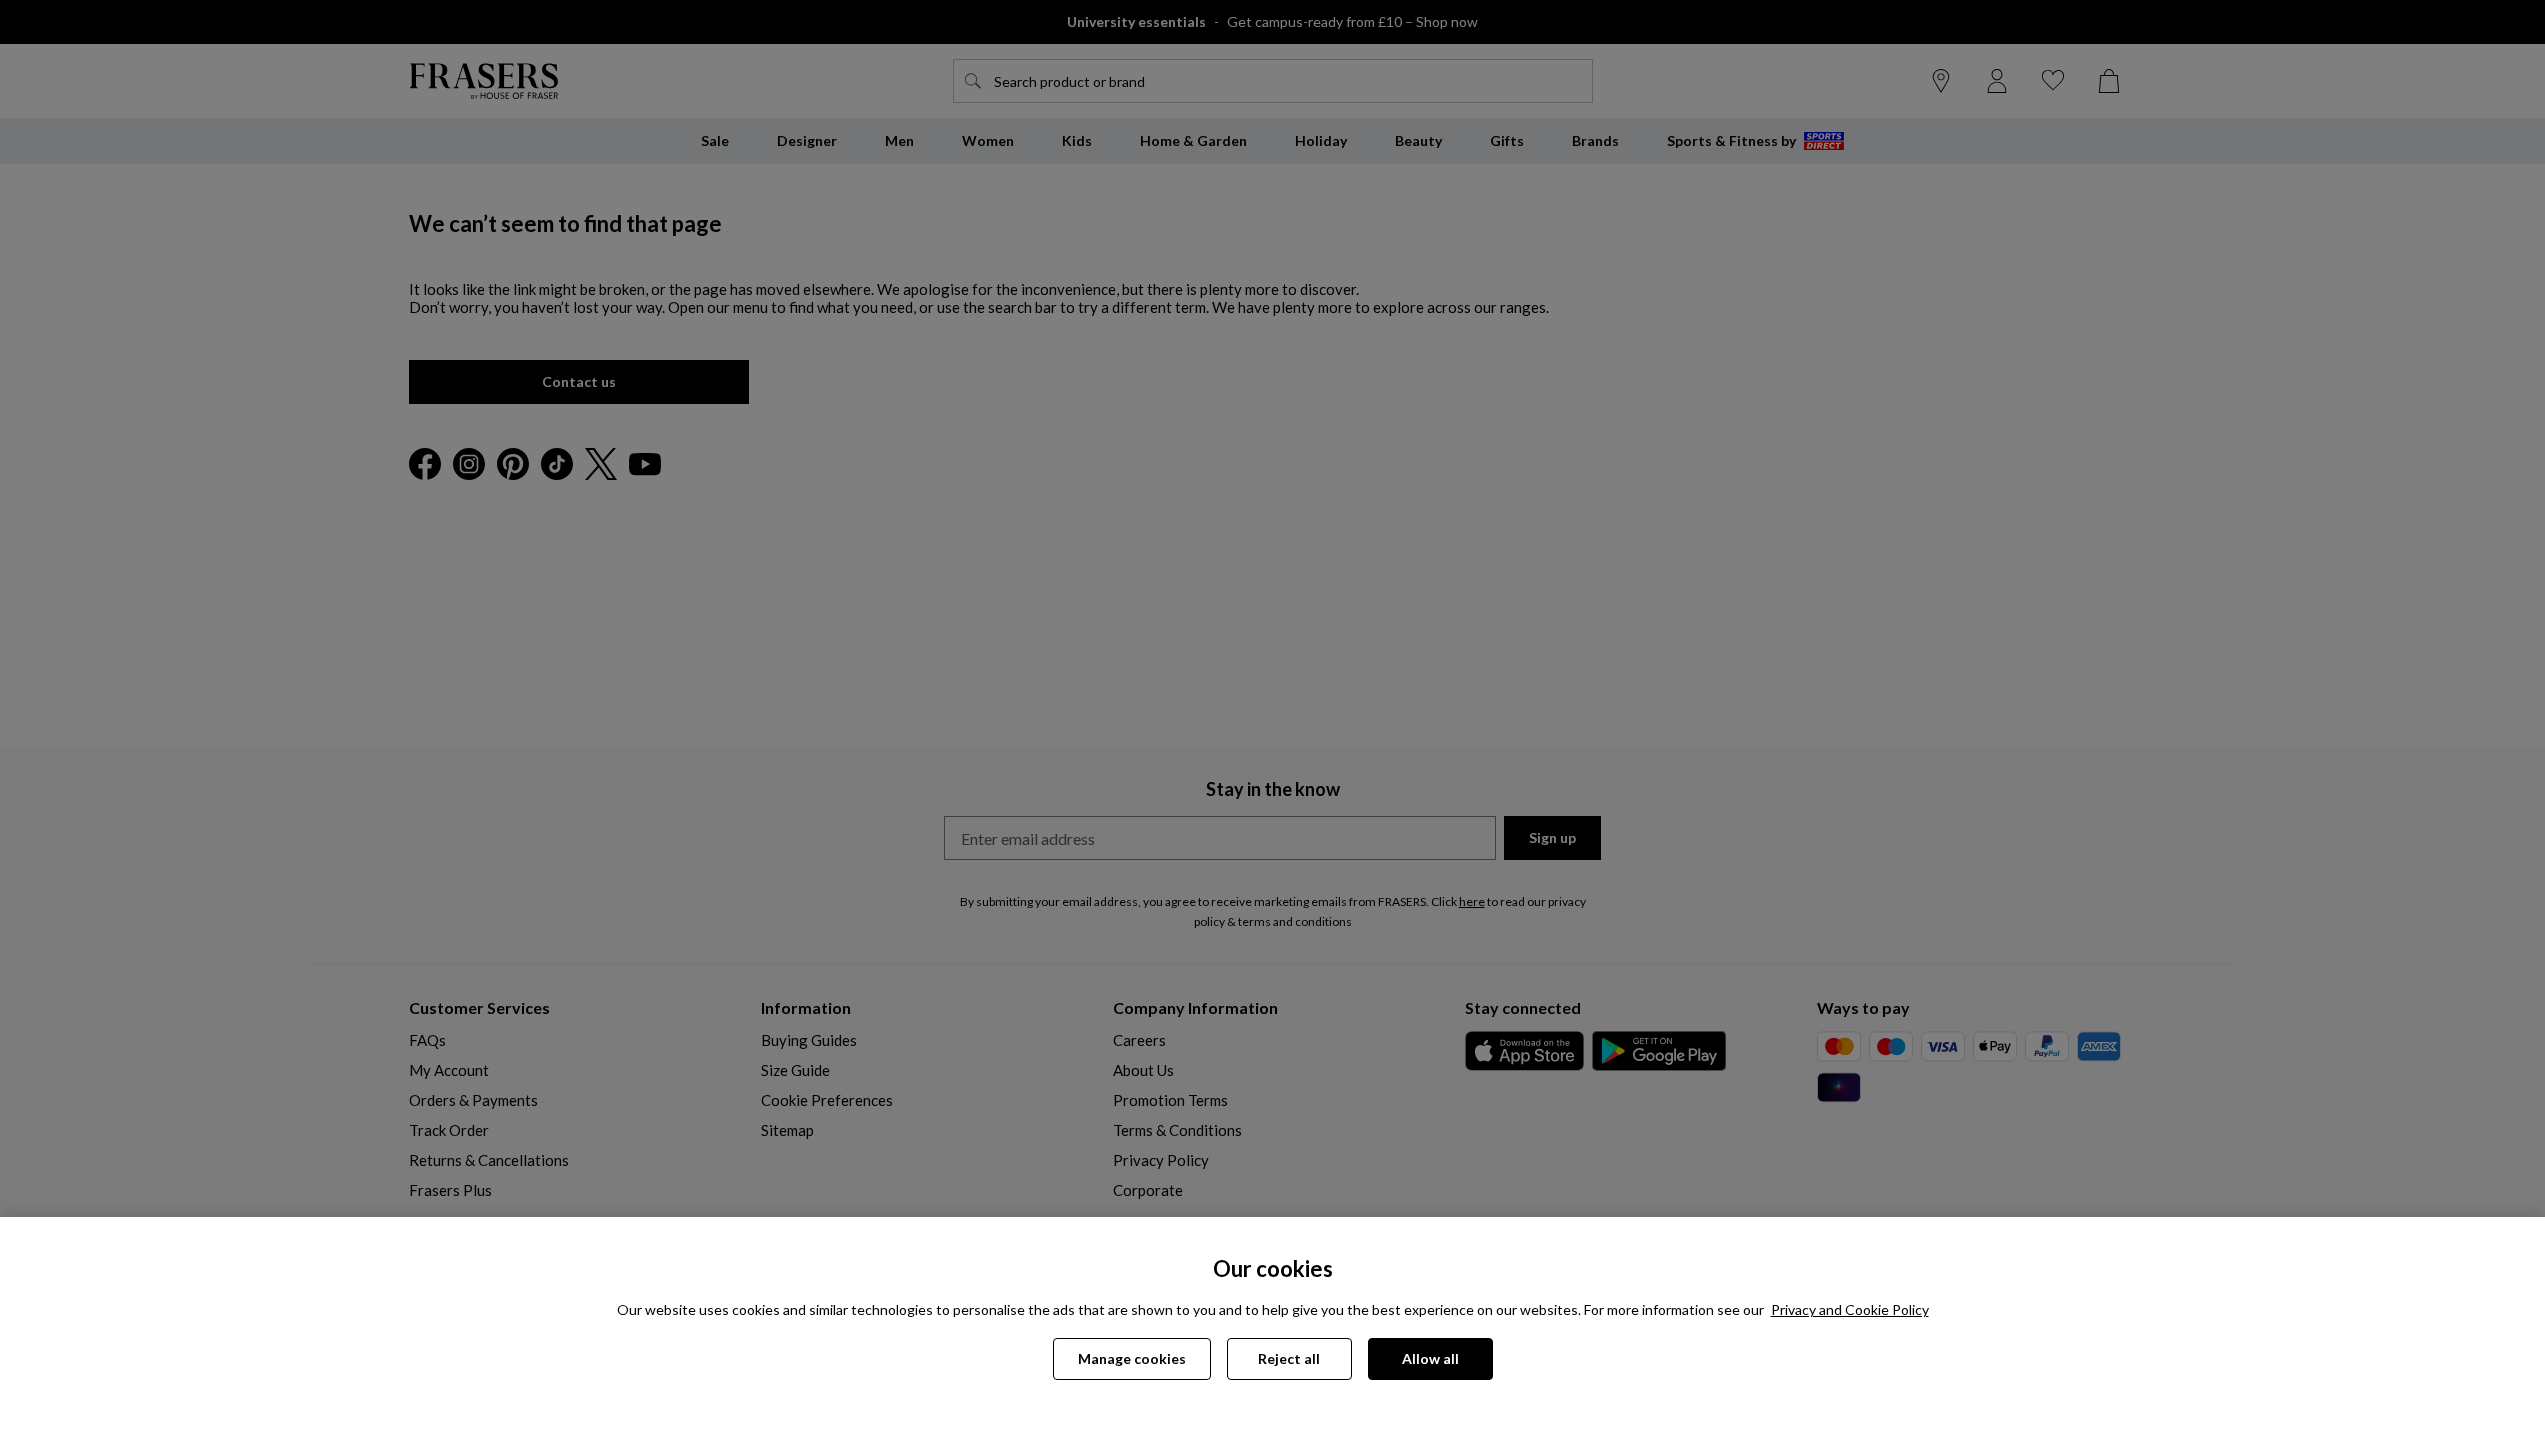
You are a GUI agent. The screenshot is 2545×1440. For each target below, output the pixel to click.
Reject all (1289, 1358)
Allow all (1430, 1358)
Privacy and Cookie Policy (1850, 1309)
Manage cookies (1132, 1358)
